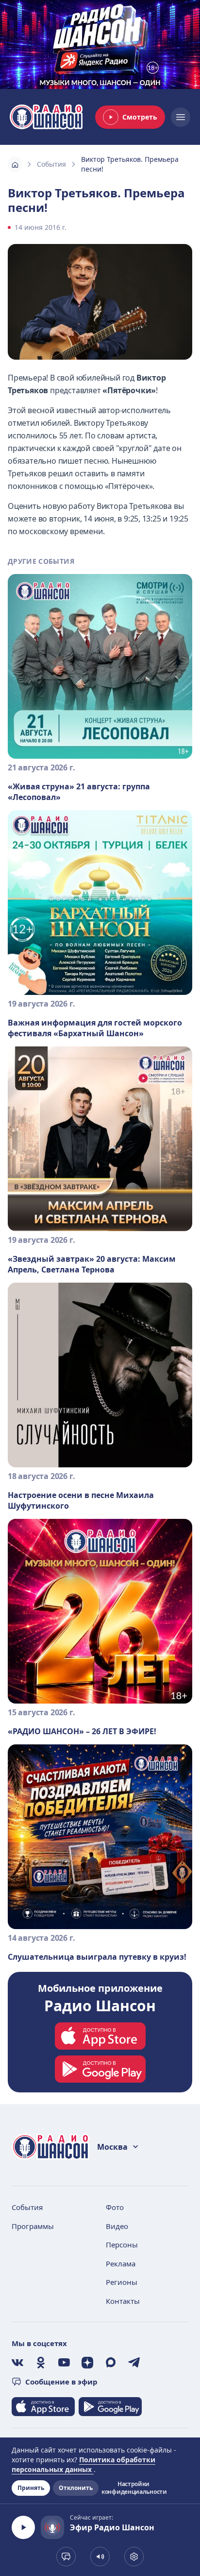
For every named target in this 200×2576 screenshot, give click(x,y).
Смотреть (140, 117)
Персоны (122, 2245)
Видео (117, 2226)
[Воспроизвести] (23, 2527)
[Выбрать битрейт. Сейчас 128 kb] (134, 2557)
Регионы (122, 2282)
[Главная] (15, 164)
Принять (31, 2488)
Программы (33, 2226)
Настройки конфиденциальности (133, 2488)
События (51, 164)
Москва (112, 2147)
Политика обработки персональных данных (83, 2464)
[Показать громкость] (100, 2557)
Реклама (121, 2263)
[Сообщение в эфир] (66, 2557)
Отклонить (76, 2488)
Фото (115, 2207)
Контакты (123, 2301)
